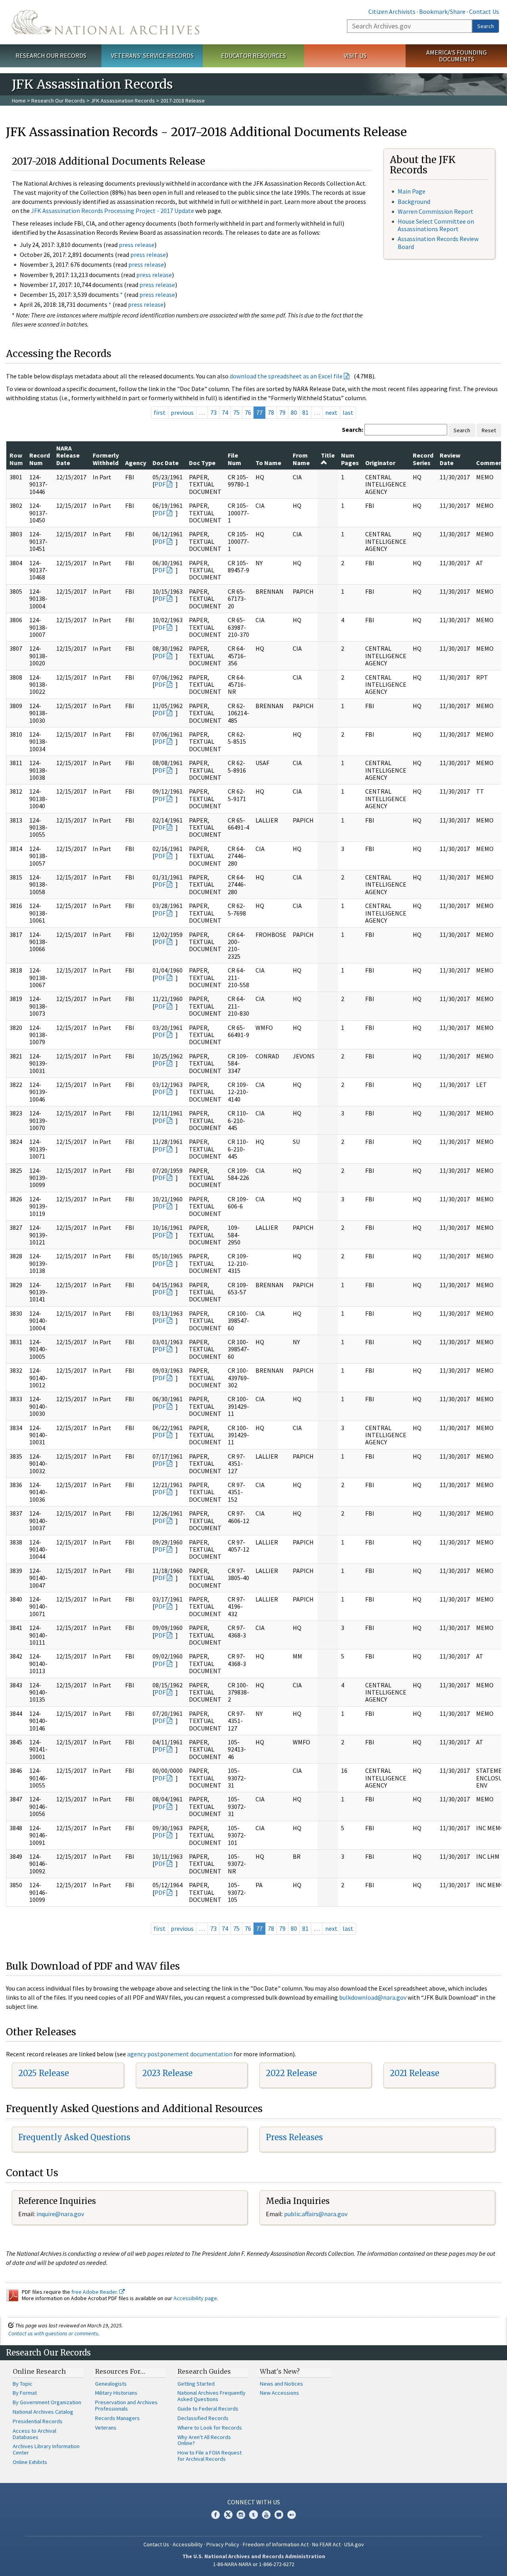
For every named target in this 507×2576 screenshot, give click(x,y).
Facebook (215, 2515)
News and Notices (281, 2384)
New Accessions (279, 2393)
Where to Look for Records (210, 2428)
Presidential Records (38, 2421)
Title (328, 455)
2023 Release (167, 2073)
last (348, 412)
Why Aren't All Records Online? (204, 2440)
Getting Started (196, 2384)
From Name (301, 459)
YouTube (266, 2515)
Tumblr (253, 2515)
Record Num (40, 459)
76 (248, 412)
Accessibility (188, 2544)
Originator (380, 463)
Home (19, 101)
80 (294, 412)
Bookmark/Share (442, 11)
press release (137, 245)
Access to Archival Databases (34, 2434)
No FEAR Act (326, 2544)
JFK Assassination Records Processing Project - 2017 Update (112, 211)
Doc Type (202, 463)
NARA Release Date (68, 455)
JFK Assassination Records (123, 101)
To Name (268, 463)
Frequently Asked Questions (74, 2137)
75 (236, 412)
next (331, 412)
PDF (160, 484)
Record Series (423, 459)
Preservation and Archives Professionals (126, 2405)
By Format (25, 2393)
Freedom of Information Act (276, 2544)
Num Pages (350, 459)
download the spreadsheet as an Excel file (286, 376)
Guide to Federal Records (208, 2409)
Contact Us (484, 11)
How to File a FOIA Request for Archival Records (210, 2456)
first (160, 412)
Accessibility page (195, 2298)
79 (282, 412)
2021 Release (415, 2073)
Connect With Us (254, 2502)
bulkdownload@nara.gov (373, 1997)
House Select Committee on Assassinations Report (436, 225)
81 (305, 412)
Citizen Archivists (392, 11)
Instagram (241, 2515)
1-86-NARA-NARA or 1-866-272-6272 (254, 2564)
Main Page (412, 191)
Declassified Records (203, 2418)
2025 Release (44, 2073)
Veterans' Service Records (152, 55)
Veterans (106, 2428)
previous (182, 412)
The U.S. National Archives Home (106, 22)
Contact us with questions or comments (53, 2333)
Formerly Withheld (106, 459)
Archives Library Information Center (46, 2449)
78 (271, 412)
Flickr (292, 2515)
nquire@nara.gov (61, 2214)
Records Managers (117, 2418)
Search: (353, 429)
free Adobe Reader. (95, 2292)
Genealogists (111, 2384)
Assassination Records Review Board (438, 242)
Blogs (279, 2515)
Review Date (450, 459)
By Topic (23, 2384)
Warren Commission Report (436, 211)
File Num (234, 459)
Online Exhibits (30, 2462)
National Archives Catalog (43, 2412)
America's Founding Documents (456, 56)
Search (486, 26)
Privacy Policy (223, 2544)
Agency (136, 463)
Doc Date (166, 463)
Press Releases (294, 2137)
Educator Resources (253, 55)
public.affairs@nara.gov (316, 2214)
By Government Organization (47, 2402)
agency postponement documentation (180, 2054)
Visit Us (355, 55)
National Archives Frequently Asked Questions (212, 2396)
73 (213, 412)
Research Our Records (51, 55)
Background (414, 201)
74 (225, 412)
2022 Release (291, 2073)
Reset (489, 430)
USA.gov (354, 2544)
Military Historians (116, 2393)
